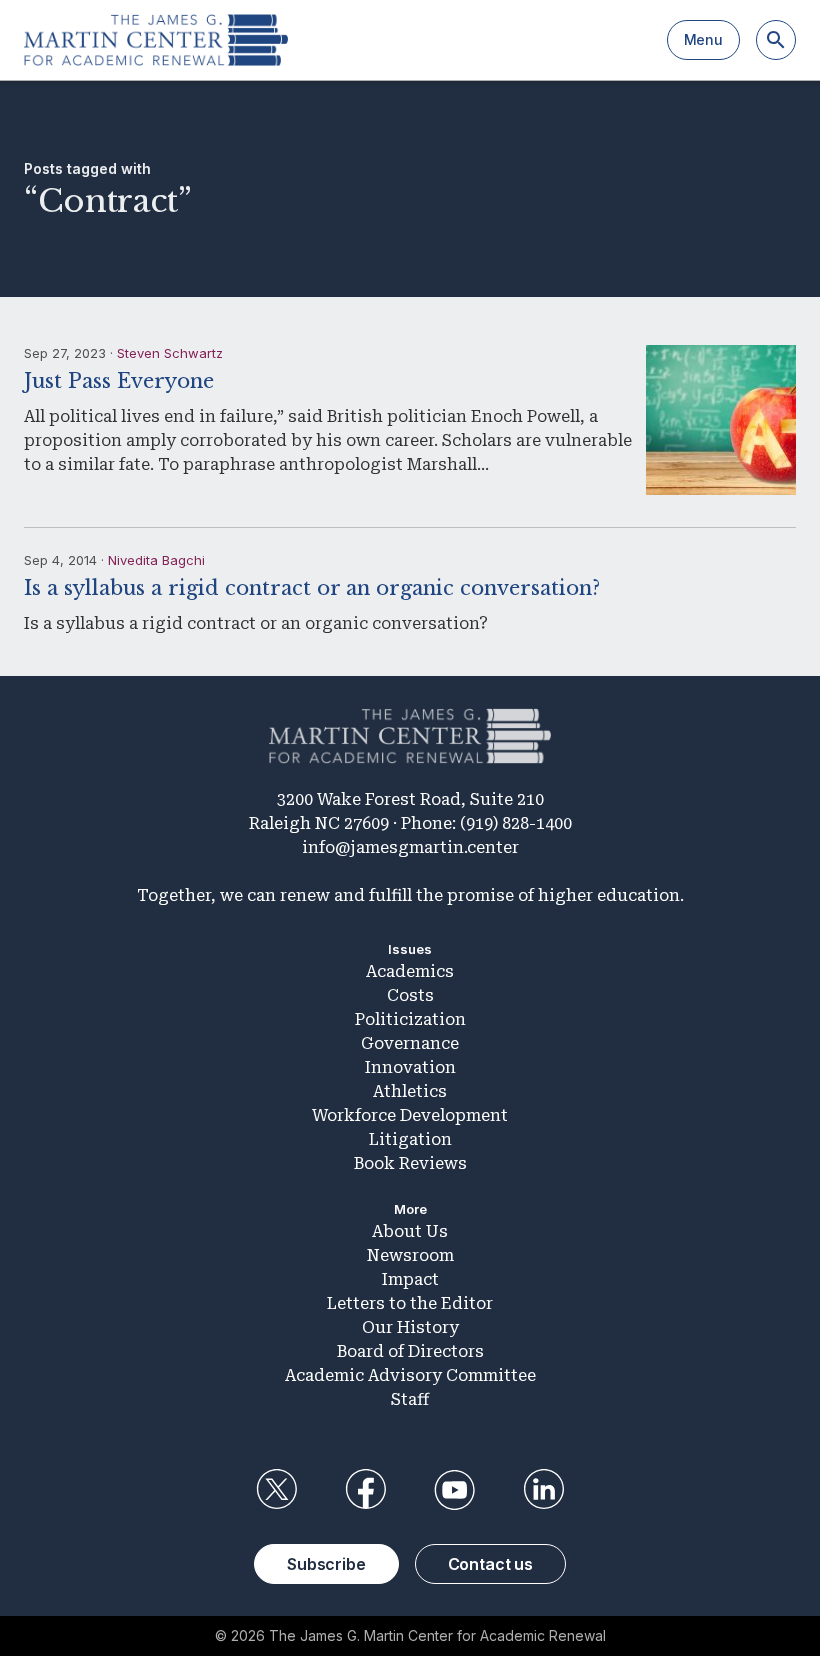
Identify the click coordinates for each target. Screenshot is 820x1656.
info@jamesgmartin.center (410, 847)
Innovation (410, 1067)
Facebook (365, 1490)
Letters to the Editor (410, 1303)
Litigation (410, 1139)
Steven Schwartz (170, 353)
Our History (410, 1327)
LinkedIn (544, 1490)
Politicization (410, 1019)
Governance (410, 1043)
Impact (410, 1279)
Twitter (276, 1490)
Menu (703, 39)
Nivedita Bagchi (156, 560)
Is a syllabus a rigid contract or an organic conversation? (312, 588)
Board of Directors (410, 1351)
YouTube (455, 1490)
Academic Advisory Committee (410, 1375)
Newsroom (410, 1255)
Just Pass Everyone (119, 381)
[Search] (776, 40)
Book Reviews (410, 1163)
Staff (410, 1399)
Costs (410, 995)
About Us (410, 1231)
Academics (410, 971)
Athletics (410, 1091)
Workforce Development (410, 1115)
